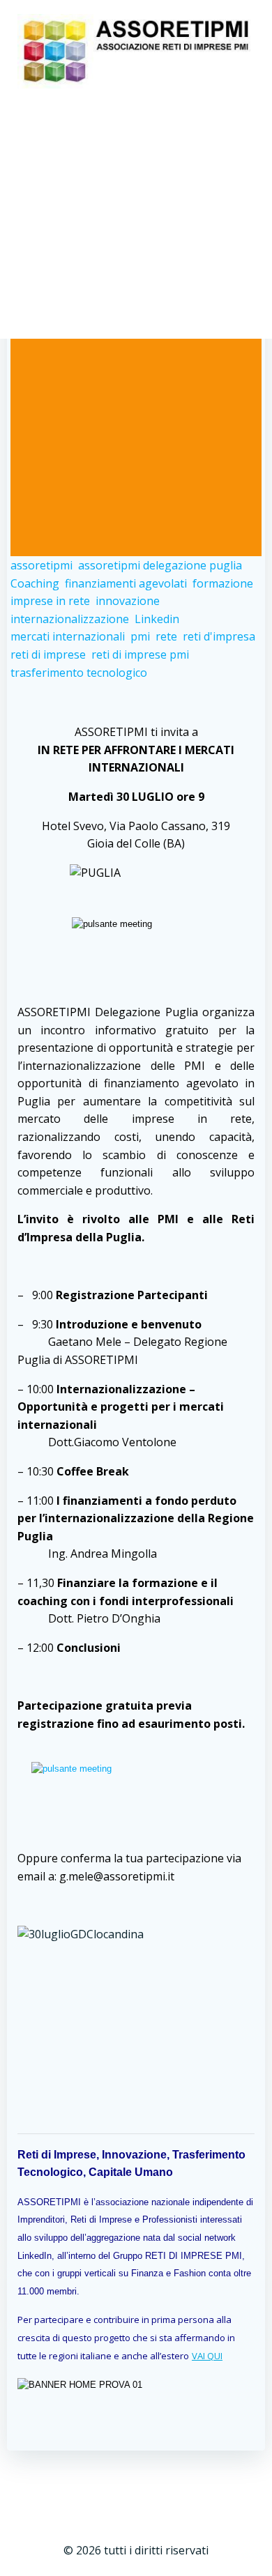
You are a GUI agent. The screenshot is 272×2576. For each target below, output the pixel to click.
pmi (140, 636)
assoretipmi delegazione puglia (160, 565)
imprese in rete (50, 601)
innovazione (128, 601)
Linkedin (157, 619)
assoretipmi (41, 565)
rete (166, 636)
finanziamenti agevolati (126, 583)
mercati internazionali (68, 636)
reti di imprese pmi (140, 654)
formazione (223, 583)
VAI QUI (207, 2356)
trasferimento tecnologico (79, 673)
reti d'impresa (219, 636)
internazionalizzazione (70, 619)
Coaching (35, 583)
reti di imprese (48, 654)
